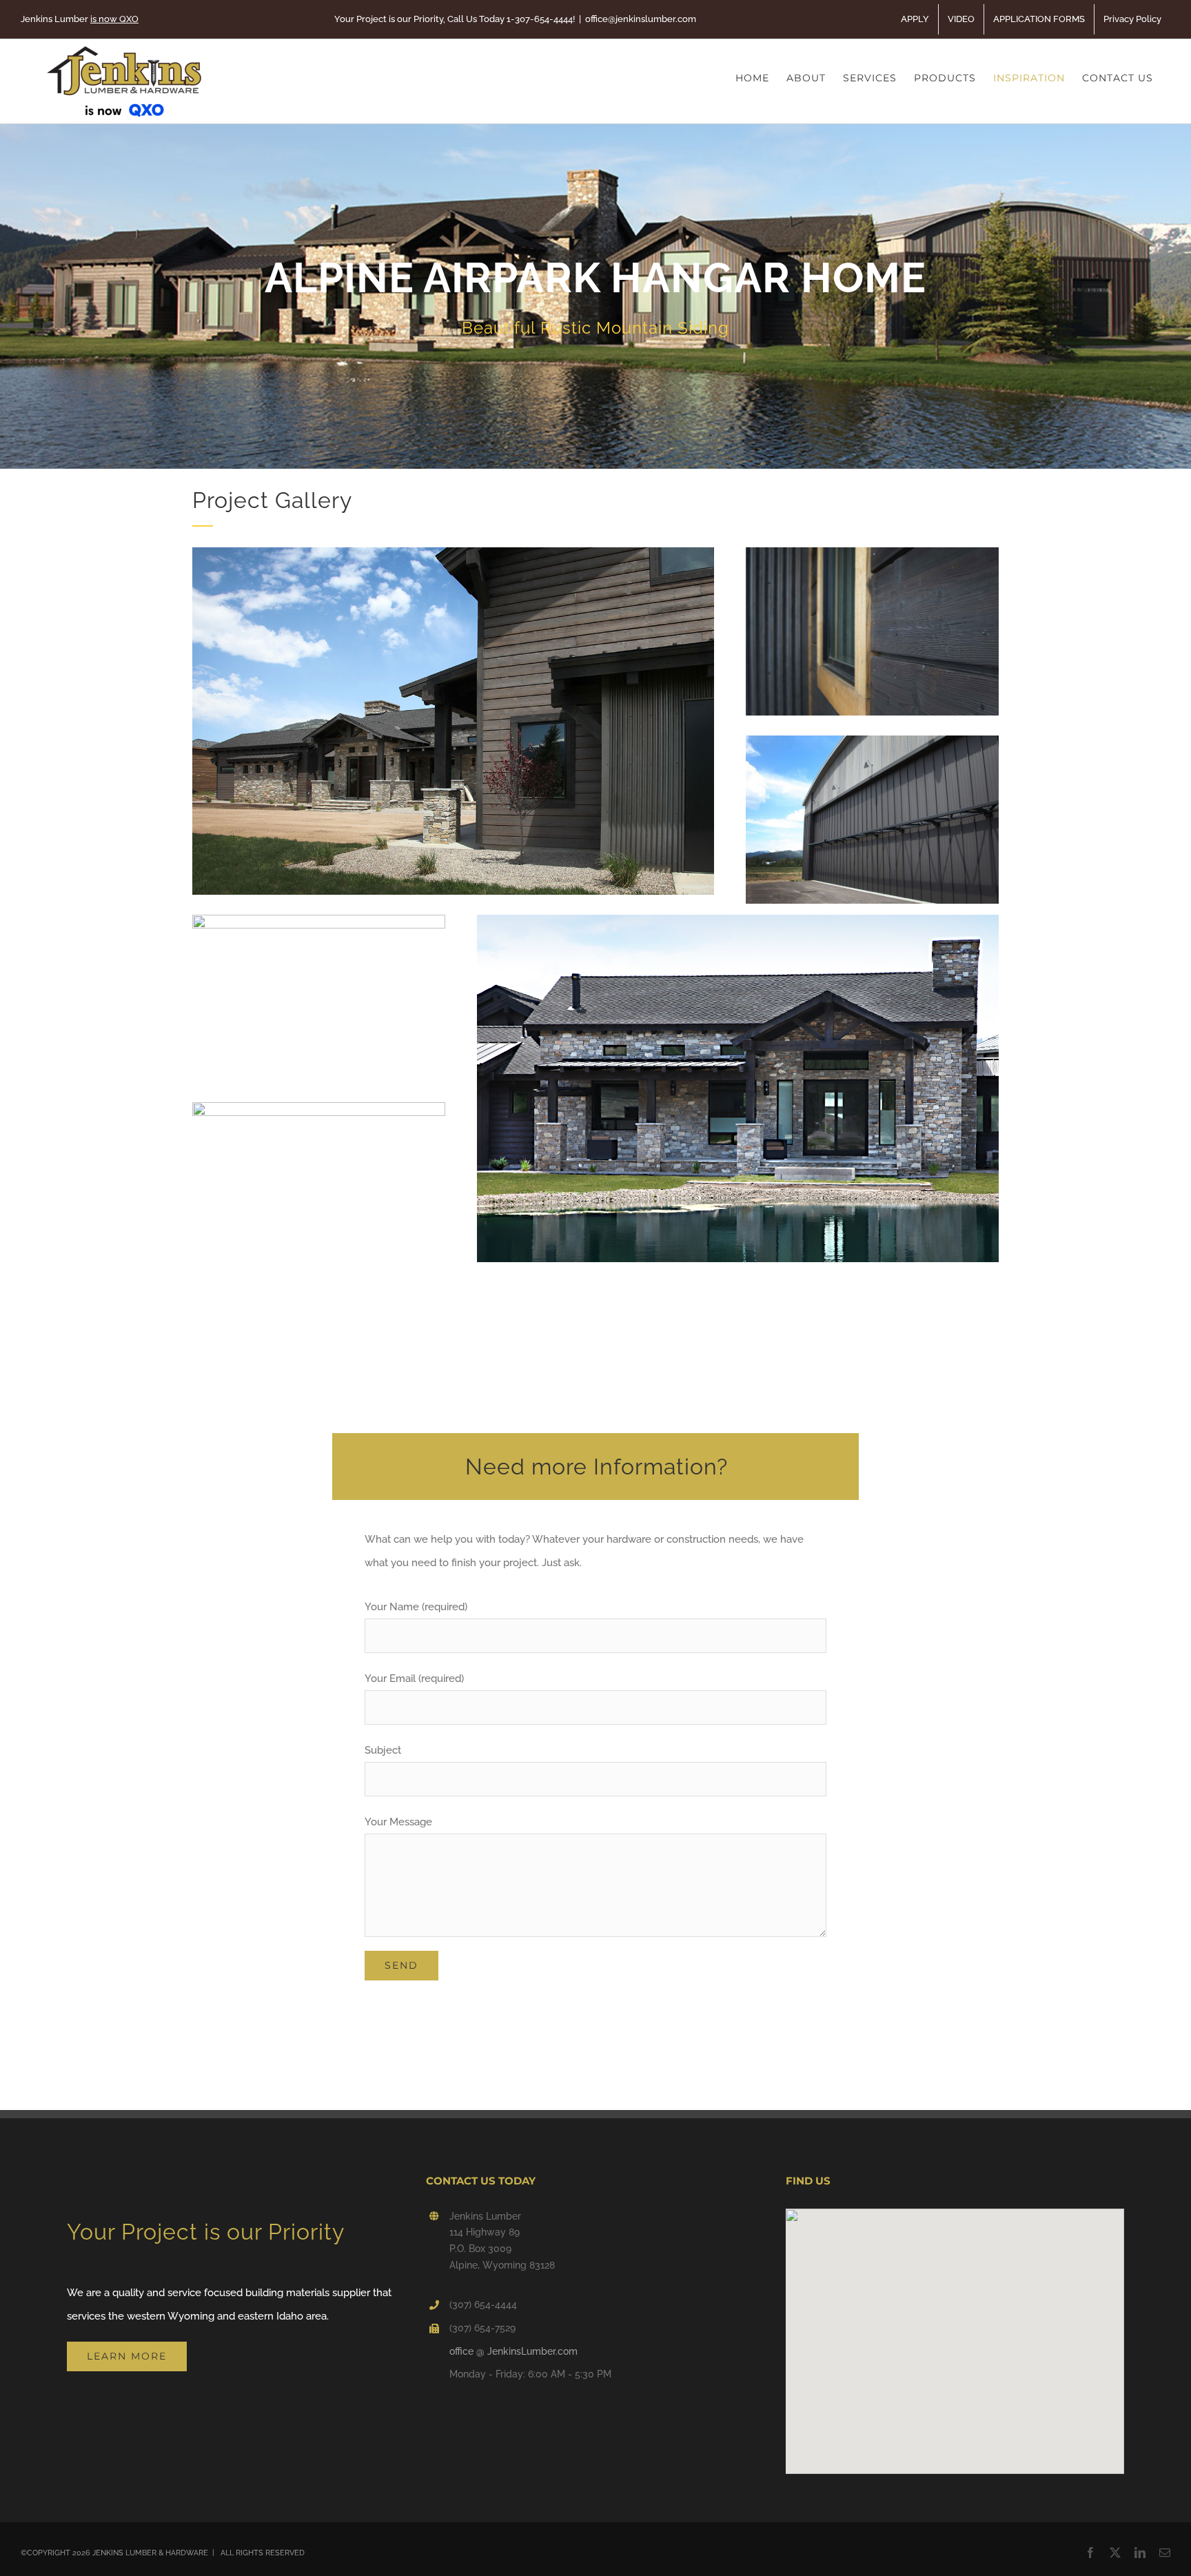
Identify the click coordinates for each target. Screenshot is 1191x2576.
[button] (955, 2333)
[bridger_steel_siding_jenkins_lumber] (872, 740)
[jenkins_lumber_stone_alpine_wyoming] (738, 920)
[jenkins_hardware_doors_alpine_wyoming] (319, 1107)
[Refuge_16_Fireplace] (319, 920)
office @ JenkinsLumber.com (513, 2351)
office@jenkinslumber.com (641, 19)
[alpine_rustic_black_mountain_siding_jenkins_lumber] (453, 552)
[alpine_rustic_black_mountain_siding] (872, 552)
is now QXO (114, 19)
